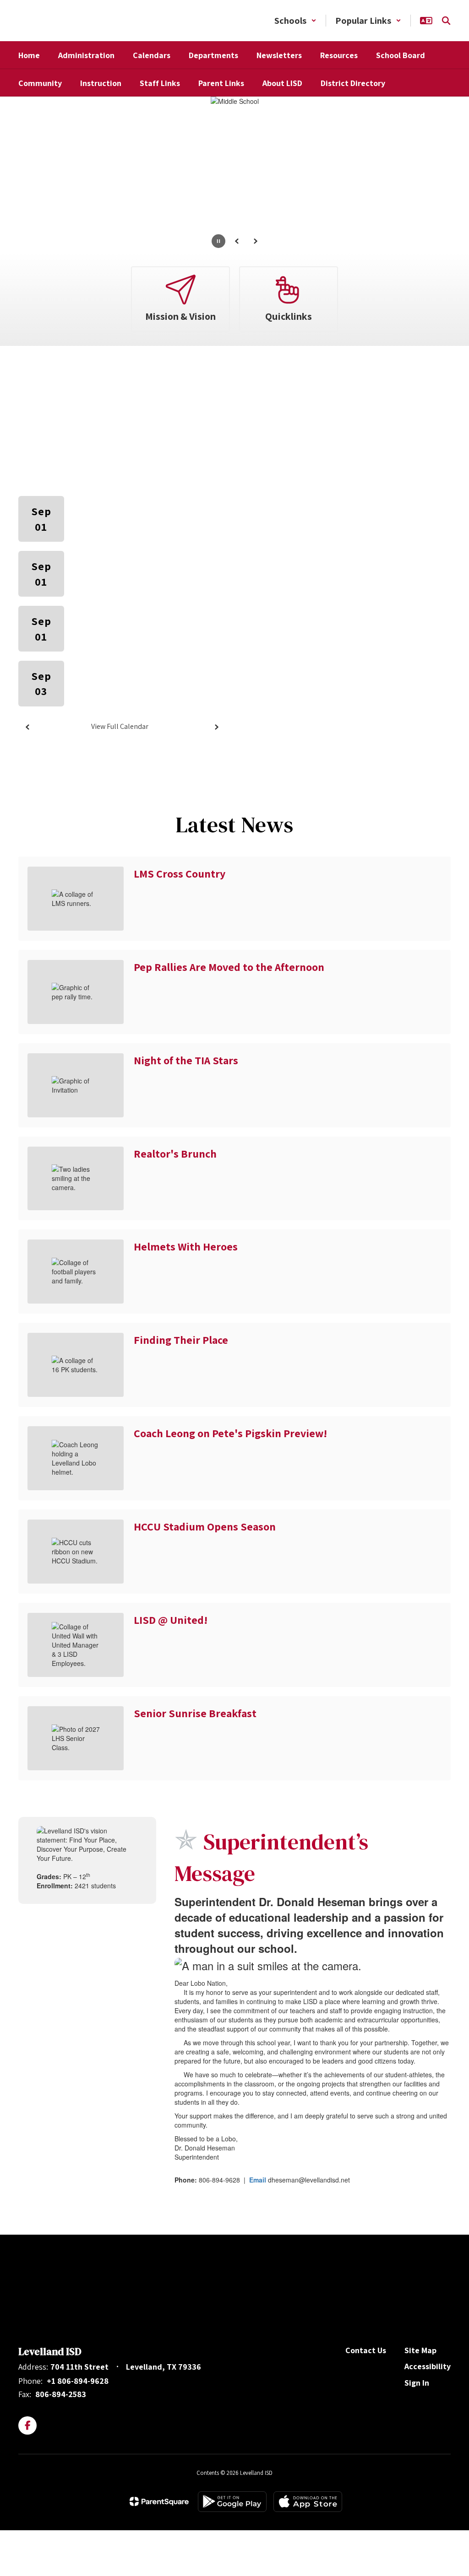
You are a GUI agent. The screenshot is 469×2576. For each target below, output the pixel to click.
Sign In (417, 2383)
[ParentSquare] (159, 2501)
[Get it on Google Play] (232, 2502)
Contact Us (366, 2350)
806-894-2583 (61, 2394)
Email (258, 2180)
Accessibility (428, 2366)
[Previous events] (27, 727)
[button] (295, 21)
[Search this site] (446, 21)
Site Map (420, 2350)
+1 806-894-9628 (78, 2381)
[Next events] (216, 727)
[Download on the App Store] (308, 2502)
